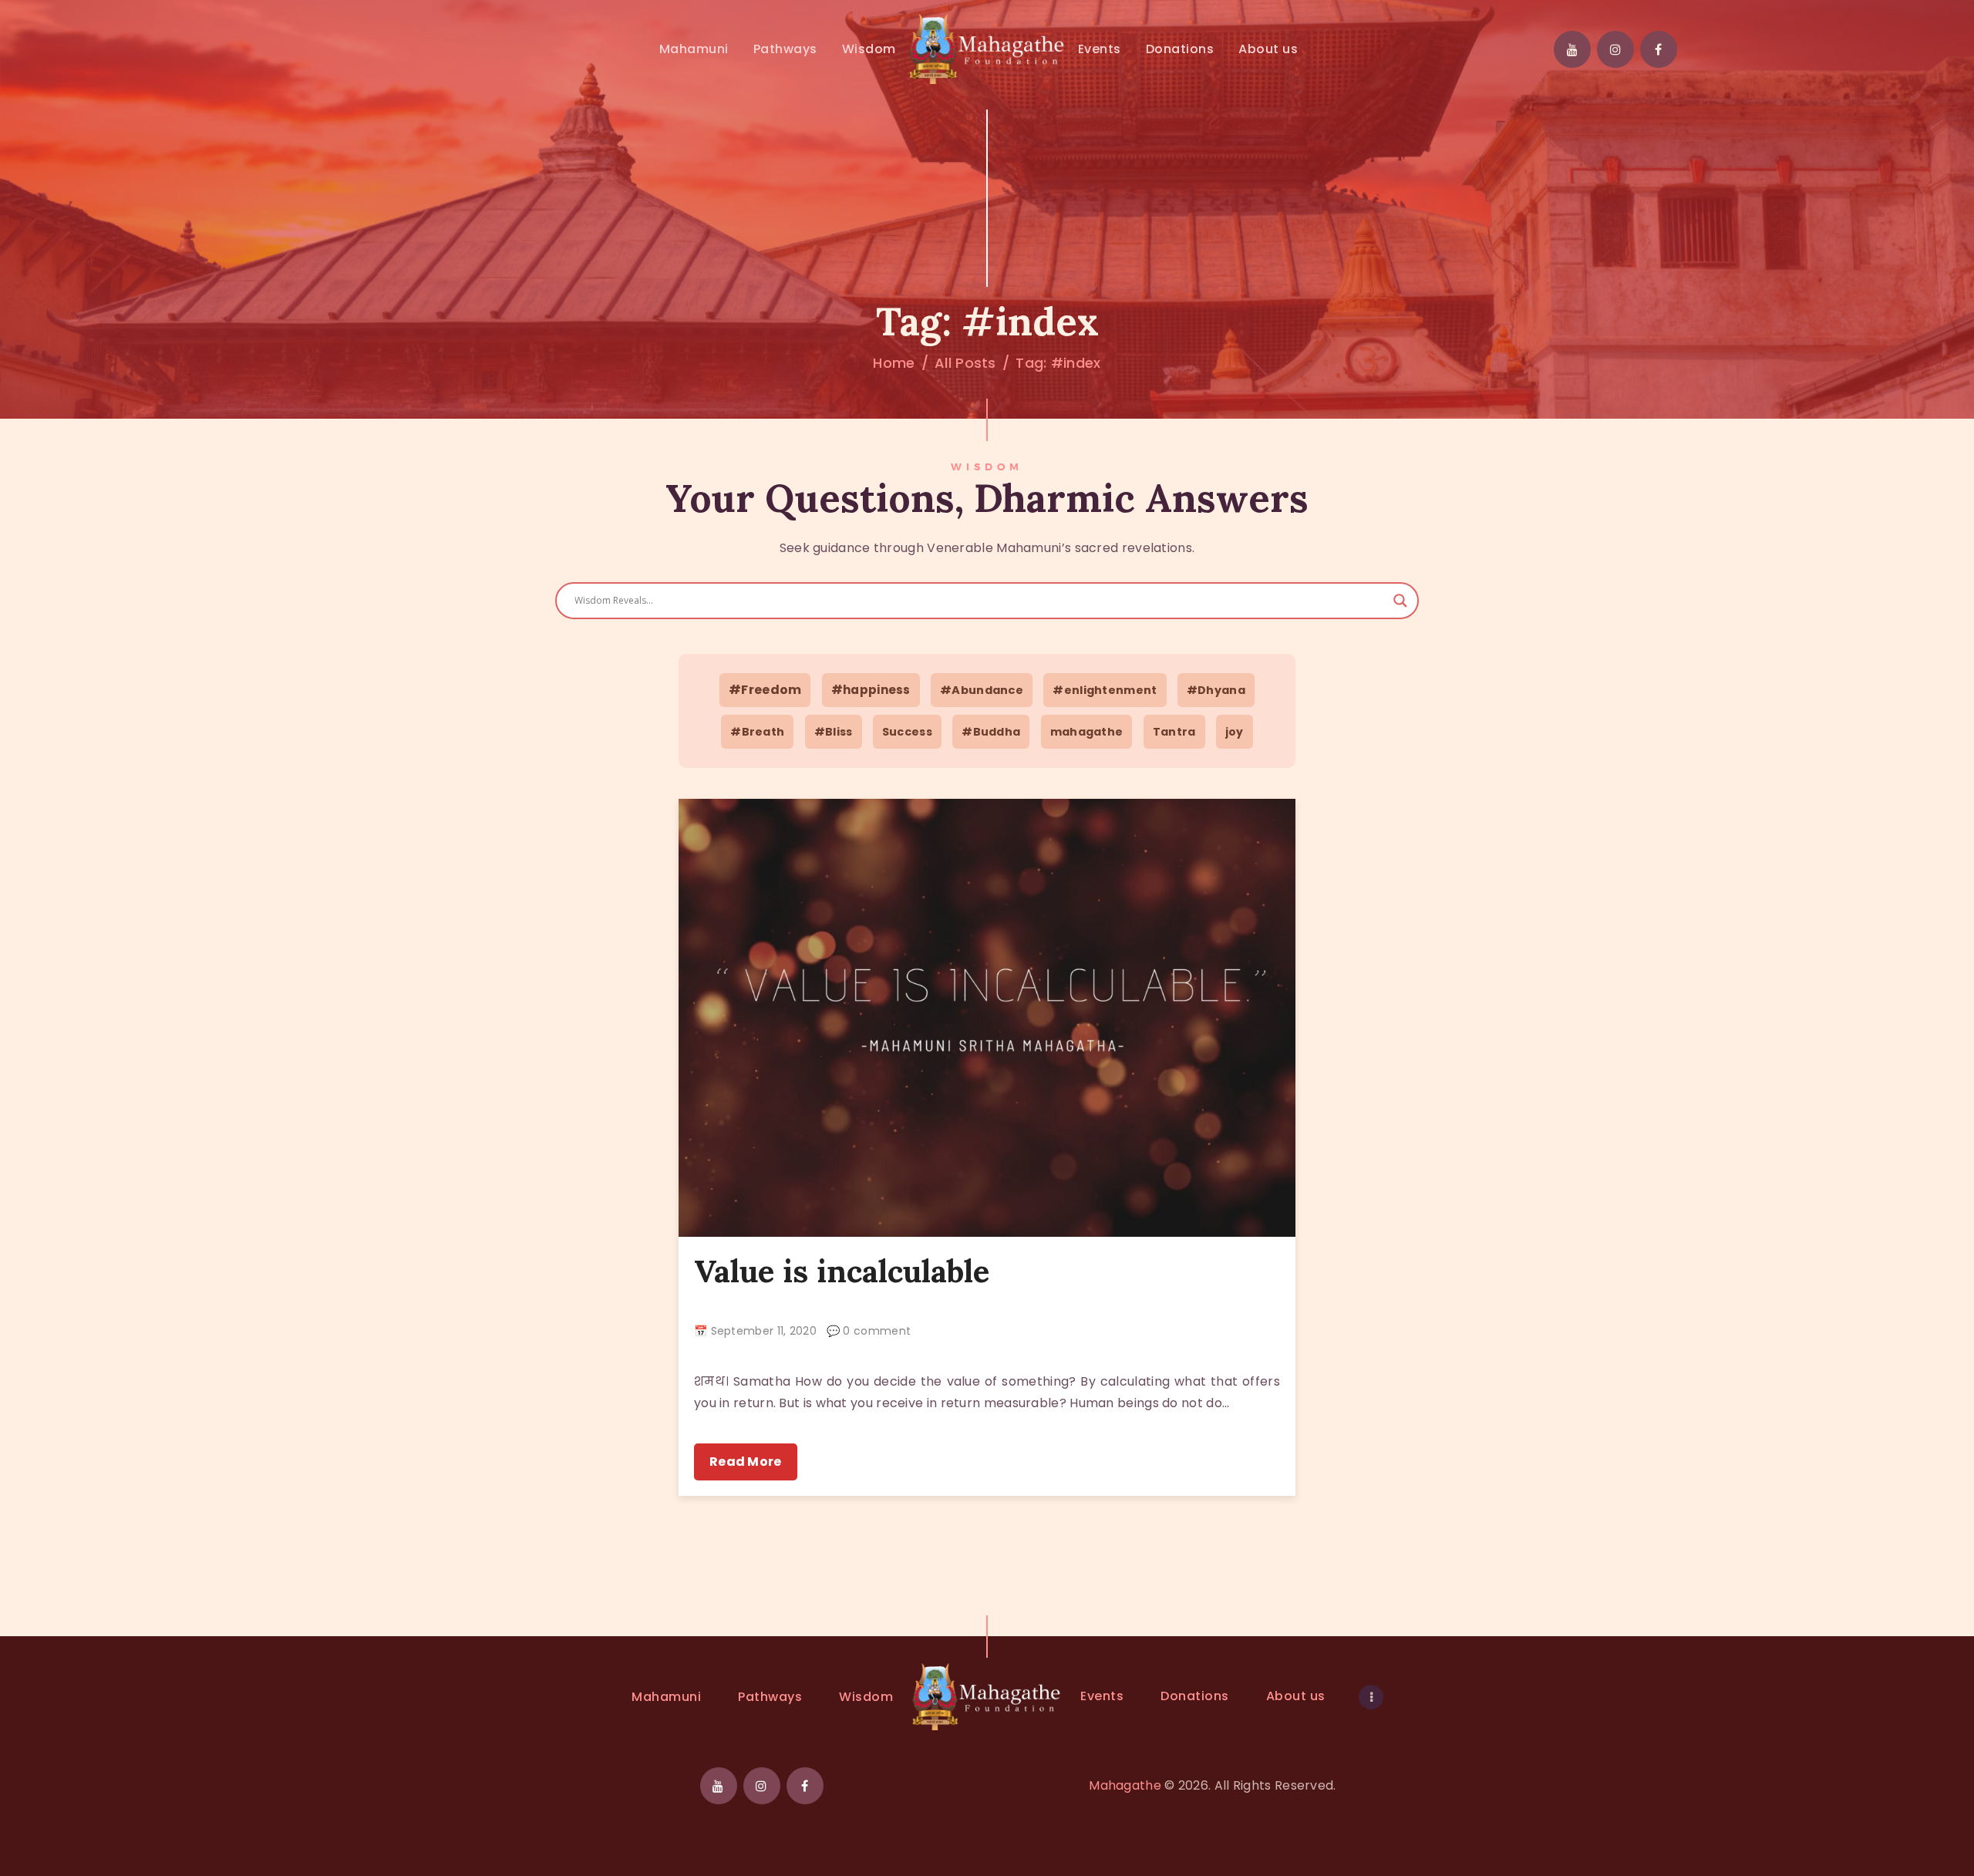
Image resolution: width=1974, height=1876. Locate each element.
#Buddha (991, 732)
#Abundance (982, 690)
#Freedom (765, 690)
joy (1235, 732)
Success (907, 732)
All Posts (965, 363)
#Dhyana (1216, 690)
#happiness (871, 690)
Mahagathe (1125, 1785)
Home (894, 363)
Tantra (1174, 732)
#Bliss (834, 732)
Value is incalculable (842, 1271)
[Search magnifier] (1400, 601)
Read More (746, 1462)
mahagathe (1087, 732)
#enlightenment (1105, 690)
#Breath (757, 732)
